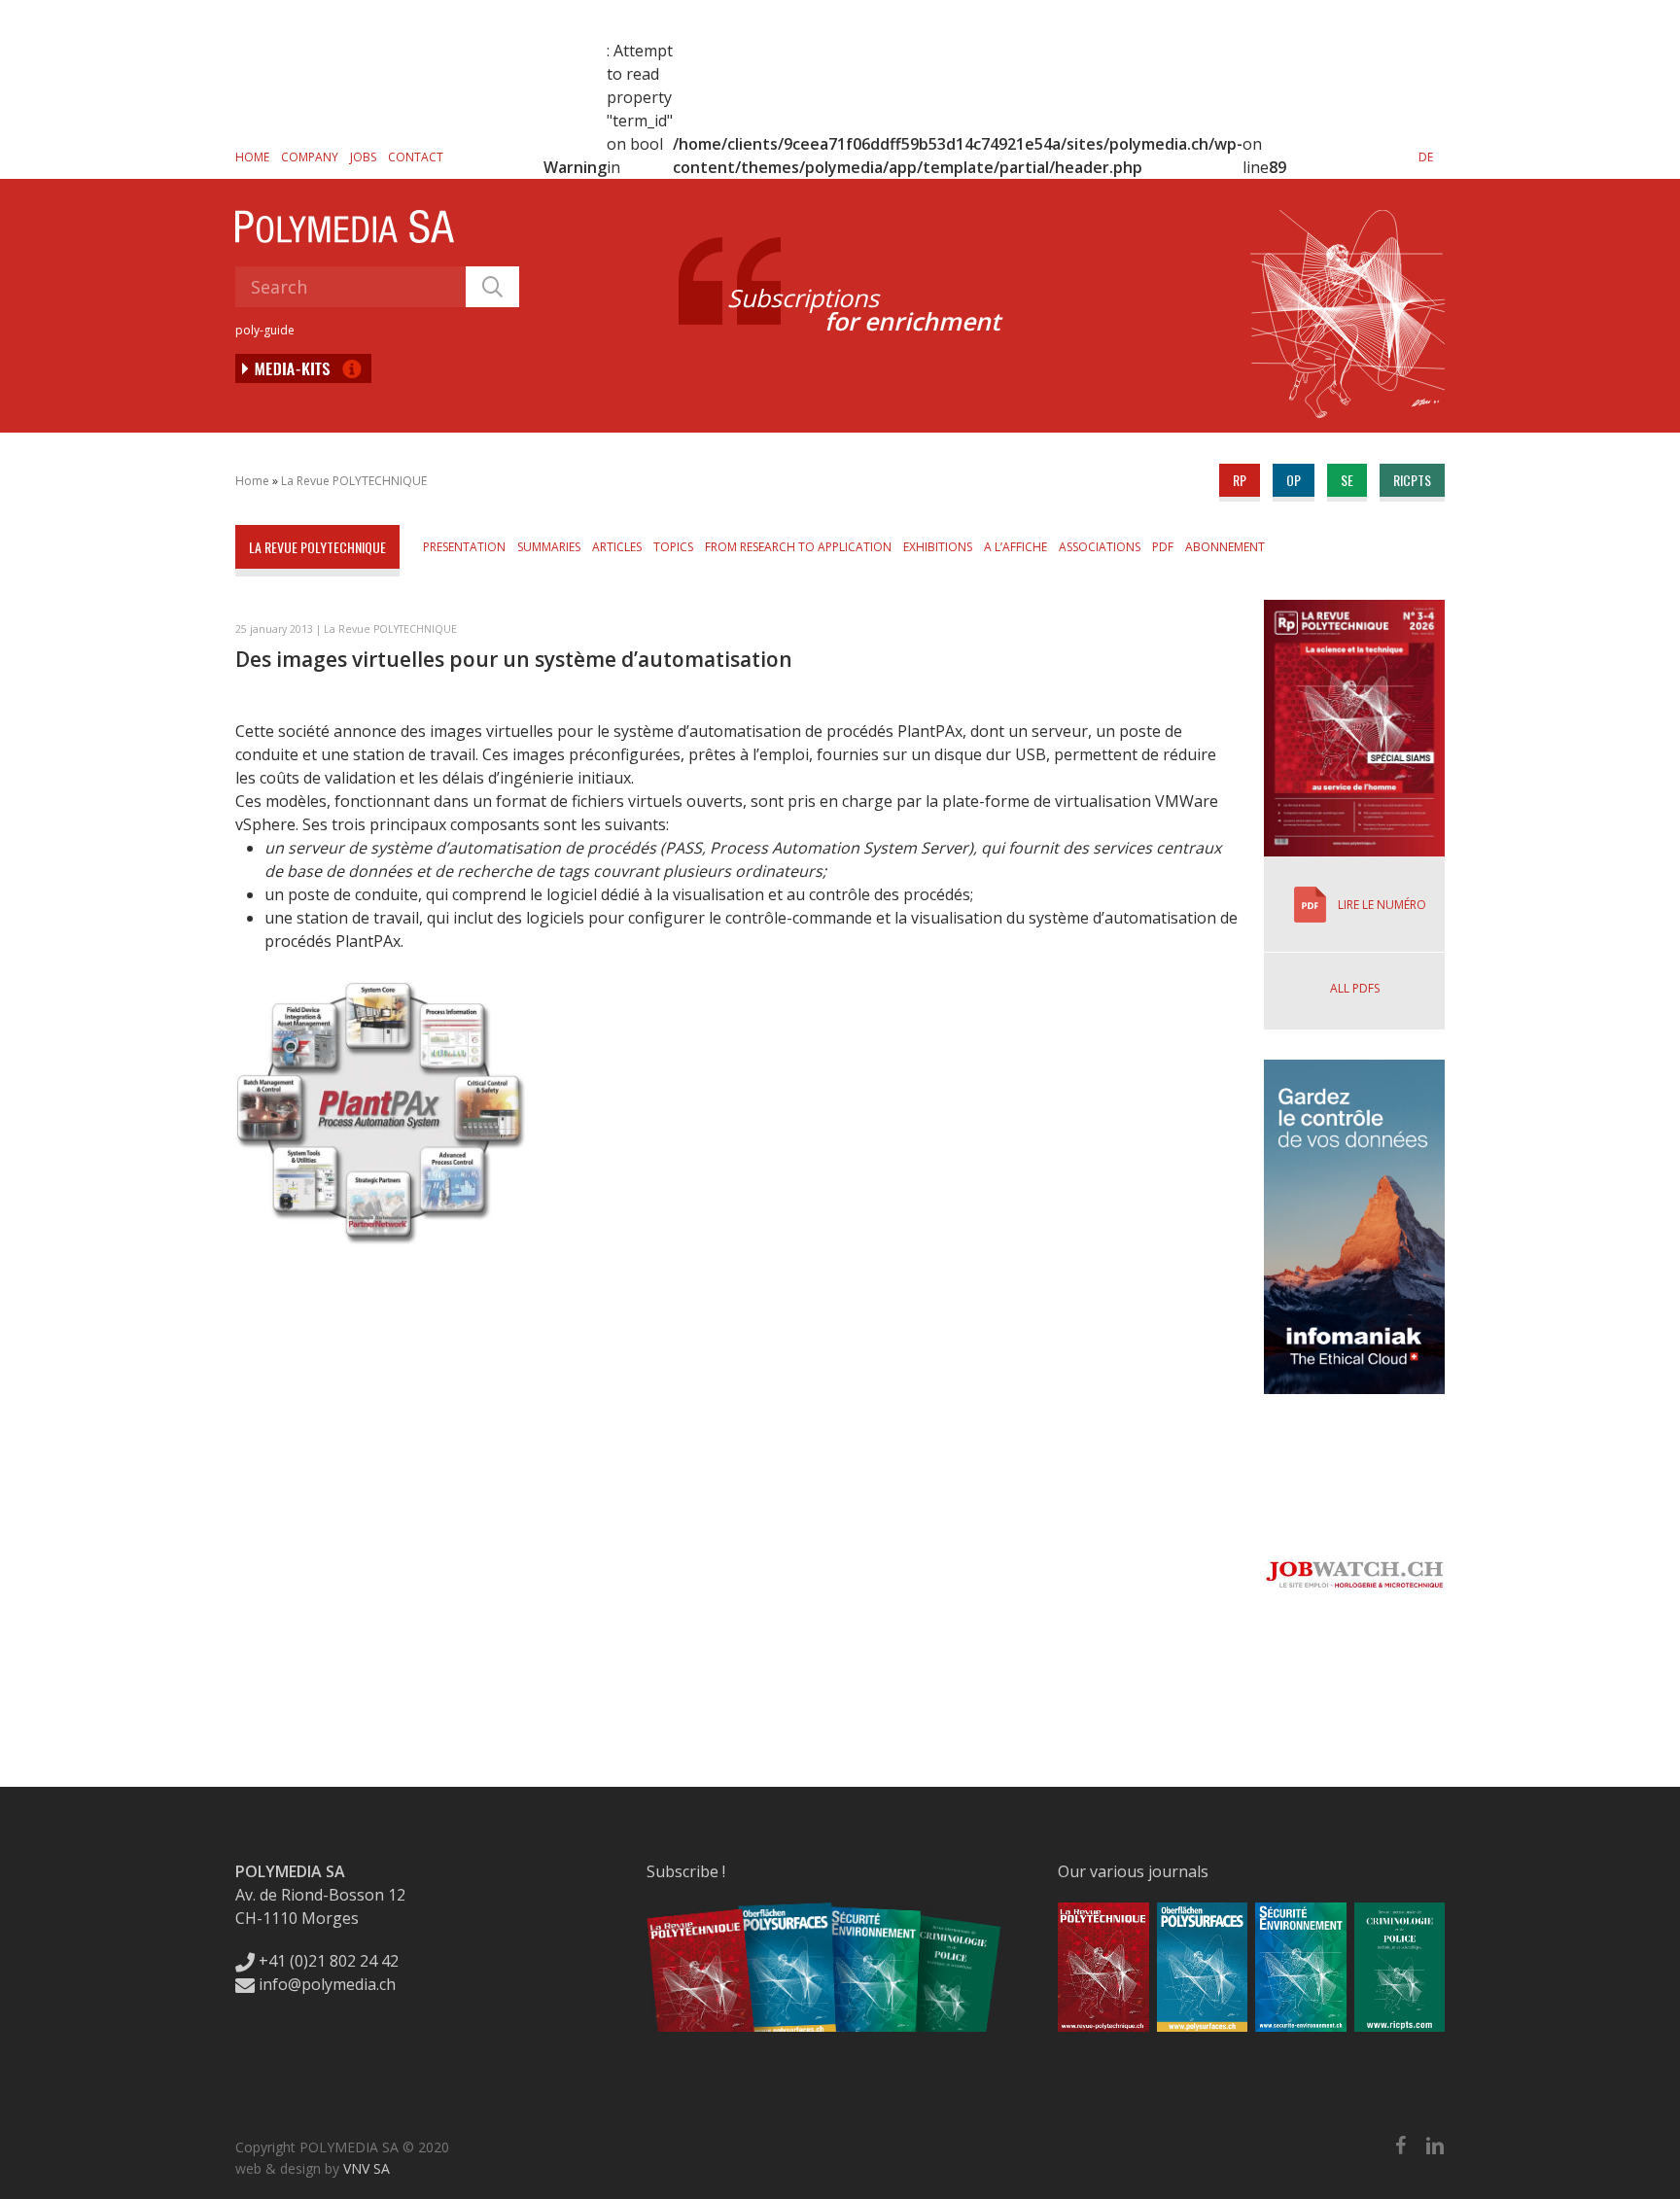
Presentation (464, 547)
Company (310, 157)
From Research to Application (798, 547)
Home (252, 157)
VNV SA (367, 2168)
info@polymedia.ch (327, 1984)
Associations (1100, 547)
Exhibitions (938, 547)
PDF (1163, 547)
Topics (673, 547)
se (1347, 480)
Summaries (549, 547)
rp (1240, 480)
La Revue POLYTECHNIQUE (354, 481)
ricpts (1412, 480)
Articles (617, 547)
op (1294, 480)
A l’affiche (1015, 547)
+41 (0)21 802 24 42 (327, 1961)
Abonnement (1225, 547)
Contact (416, 157)
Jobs (363, 157)
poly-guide (265, 330)
